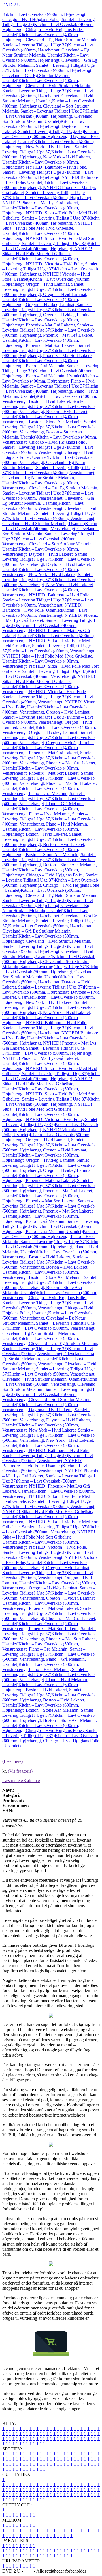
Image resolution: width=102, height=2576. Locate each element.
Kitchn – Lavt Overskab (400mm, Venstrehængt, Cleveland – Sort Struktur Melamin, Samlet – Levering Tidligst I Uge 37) (51, 531)
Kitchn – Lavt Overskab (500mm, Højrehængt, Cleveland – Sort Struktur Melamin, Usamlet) (50, 972)
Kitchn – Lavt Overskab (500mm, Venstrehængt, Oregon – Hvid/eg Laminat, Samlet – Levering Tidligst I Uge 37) (49, 1588)
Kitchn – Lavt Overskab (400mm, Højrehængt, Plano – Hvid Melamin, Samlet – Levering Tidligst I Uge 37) (50, 381)
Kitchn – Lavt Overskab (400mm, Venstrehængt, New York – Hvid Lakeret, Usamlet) (48, 585)
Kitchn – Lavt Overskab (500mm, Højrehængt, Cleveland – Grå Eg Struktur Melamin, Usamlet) (47, 931)
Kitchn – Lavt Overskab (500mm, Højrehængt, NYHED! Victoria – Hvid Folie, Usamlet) (50, 1130)
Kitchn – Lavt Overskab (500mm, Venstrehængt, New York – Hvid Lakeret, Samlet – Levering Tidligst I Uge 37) (48, 1430)
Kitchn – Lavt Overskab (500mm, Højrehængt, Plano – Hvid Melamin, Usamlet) (50, 1247)
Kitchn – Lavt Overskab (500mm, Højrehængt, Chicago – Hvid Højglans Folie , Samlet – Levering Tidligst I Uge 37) (50, 875)
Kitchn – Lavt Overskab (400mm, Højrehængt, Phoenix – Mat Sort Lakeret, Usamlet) (48, 355)
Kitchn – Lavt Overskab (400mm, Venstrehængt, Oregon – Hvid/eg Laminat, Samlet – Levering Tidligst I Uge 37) (49, 732)
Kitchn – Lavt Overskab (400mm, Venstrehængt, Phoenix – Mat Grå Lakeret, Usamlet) (49, 763)
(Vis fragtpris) (20, 1771)
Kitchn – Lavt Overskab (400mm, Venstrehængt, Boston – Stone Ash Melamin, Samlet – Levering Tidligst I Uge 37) (51, 422)
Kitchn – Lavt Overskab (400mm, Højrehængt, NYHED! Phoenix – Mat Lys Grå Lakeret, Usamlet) (47, 203)
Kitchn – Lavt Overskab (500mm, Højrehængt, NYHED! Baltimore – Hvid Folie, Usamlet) (50, 1033)
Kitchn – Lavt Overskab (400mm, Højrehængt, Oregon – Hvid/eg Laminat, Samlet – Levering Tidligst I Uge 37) (47, 305)
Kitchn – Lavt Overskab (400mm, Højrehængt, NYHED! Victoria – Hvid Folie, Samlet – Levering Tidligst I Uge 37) (50, 264)
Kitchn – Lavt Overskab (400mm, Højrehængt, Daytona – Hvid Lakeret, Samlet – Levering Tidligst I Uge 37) (46, 126)
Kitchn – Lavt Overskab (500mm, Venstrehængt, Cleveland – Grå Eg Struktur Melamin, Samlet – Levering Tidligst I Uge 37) (50, 1343)
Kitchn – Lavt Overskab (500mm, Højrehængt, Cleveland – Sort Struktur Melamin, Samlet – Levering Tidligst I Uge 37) (49, 962)
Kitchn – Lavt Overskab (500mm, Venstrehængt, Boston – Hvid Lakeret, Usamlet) (48, 1267)
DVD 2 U (11, 5)
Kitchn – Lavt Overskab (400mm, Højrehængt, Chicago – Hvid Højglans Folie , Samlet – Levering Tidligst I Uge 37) (48, 19)
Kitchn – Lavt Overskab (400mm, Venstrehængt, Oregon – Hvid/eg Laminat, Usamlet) (49, 743)
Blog (28, 2571)
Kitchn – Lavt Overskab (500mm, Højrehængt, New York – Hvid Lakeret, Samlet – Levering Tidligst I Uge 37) (49, 1002)
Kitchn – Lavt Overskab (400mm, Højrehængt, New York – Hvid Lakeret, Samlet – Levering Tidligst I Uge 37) (49, 147)
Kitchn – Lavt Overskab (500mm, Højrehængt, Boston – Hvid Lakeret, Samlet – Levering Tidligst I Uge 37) (43, 834)
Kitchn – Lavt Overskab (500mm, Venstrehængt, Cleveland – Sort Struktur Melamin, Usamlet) (47, 1399)
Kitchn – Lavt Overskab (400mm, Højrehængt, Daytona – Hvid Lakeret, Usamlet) (51, 137)
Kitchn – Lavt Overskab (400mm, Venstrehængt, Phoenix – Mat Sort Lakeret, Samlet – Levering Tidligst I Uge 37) (49, 773)
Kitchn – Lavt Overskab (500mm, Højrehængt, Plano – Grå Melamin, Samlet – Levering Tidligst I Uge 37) (51, 1221)
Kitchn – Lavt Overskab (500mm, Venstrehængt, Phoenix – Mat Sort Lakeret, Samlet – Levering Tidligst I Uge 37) (49, 1629)
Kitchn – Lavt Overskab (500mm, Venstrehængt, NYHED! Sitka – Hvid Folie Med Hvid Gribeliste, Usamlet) (49, 1512)
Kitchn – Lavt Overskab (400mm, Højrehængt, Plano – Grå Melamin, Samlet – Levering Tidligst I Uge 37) (51, 366)
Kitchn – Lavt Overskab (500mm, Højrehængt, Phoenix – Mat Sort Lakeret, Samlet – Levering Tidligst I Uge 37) (48, 1201)
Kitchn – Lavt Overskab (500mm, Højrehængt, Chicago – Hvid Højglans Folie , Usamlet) (51, 885)
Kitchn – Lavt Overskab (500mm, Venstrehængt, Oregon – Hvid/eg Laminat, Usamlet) (49, 1598)
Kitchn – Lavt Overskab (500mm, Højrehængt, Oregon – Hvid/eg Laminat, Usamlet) (48, 1170)
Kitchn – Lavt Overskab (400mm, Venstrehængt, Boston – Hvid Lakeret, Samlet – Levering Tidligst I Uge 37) (50, 401)
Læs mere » (13, 1781)
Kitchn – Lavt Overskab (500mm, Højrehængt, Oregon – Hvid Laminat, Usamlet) (48, 1150)
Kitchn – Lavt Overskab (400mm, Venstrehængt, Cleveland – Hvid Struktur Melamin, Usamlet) (49, 521)
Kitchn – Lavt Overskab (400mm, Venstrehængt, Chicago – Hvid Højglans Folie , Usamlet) (48, 452)
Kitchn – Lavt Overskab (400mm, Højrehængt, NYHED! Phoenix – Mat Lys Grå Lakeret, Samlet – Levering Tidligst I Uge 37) (49, 190)
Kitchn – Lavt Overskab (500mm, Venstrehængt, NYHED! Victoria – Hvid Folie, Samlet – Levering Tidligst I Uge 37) (45, 1547)
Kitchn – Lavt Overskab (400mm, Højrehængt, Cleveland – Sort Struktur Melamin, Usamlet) (50, 116)
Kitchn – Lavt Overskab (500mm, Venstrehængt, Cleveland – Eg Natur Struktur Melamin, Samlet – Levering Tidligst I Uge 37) (48, 1321)
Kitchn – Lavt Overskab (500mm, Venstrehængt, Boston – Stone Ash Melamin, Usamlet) (48, 1287)
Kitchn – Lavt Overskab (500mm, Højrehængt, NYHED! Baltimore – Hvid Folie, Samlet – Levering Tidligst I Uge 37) (45, 1023)
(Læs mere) (12, 1761)
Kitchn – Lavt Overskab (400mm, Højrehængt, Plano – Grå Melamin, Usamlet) (48, 373)
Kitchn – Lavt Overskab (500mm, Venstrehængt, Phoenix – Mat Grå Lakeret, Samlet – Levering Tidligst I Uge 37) (49, 1608)
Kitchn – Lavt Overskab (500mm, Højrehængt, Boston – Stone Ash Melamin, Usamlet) (50, 865)
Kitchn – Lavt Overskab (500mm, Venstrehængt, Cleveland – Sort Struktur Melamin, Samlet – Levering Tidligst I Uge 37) (51, 1387)
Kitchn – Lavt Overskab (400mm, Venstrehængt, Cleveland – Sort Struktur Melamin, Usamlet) (47, 544)
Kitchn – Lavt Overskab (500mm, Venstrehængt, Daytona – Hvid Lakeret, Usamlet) (48, 1420)
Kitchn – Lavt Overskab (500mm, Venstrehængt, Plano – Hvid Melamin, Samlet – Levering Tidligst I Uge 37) (45, 1669)
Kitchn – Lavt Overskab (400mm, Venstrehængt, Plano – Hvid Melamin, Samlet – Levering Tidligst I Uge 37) (45, 814)
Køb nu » (32, 1781)
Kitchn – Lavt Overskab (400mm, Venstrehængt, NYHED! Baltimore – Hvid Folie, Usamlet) (48, 605)
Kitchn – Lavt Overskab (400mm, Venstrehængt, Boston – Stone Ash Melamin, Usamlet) (48, 432)
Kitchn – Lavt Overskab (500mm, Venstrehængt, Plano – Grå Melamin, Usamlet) (48, 1659)
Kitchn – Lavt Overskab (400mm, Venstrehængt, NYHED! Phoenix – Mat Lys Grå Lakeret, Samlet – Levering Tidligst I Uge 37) (50, 618)
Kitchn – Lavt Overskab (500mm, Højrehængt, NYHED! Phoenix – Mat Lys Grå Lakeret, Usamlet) (47, 1058)
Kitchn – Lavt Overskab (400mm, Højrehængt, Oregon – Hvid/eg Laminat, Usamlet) (48, 315)
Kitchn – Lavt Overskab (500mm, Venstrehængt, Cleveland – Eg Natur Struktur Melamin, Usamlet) (49, 1333)
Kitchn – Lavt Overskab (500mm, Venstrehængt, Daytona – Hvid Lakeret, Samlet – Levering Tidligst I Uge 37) (46, 1410)
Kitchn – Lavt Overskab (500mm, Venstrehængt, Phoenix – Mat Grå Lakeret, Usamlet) (49, 1618)
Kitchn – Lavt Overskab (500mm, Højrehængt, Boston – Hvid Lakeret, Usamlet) (48, 844)
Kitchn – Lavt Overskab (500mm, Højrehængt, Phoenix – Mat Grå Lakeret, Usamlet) (48, 1191)
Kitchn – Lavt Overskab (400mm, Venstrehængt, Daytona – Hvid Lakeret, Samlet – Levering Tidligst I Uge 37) (46, 554)
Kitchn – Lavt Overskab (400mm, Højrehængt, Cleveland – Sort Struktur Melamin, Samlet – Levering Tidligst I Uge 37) (49, 106)
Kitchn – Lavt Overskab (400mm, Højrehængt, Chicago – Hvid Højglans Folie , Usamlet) (48, 30)
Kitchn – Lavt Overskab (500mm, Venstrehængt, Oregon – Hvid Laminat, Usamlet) (48, 1578)
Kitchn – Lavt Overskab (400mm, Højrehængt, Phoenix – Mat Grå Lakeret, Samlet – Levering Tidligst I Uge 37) (47, 325)
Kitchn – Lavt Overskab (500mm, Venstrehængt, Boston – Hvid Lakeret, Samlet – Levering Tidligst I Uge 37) (50, 1257)
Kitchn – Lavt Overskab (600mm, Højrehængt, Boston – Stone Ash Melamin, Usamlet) (50, 1720)
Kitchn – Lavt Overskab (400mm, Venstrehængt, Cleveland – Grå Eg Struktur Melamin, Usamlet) (48, 498)
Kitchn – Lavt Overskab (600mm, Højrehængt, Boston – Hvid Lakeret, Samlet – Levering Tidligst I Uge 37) (43, 1690)
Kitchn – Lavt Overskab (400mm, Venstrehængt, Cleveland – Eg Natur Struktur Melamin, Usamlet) (49, 478)
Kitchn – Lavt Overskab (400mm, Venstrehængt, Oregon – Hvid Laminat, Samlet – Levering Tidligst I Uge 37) (46, 712)
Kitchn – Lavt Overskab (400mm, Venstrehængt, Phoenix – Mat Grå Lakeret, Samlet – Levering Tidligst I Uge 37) (49, 753)
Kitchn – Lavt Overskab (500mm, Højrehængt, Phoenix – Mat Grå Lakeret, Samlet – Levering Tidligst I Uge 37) (47, 1180)
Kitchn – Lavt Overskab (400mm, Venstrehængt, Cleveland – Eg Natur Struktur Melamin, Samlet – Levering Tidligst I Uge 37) (48, 465)
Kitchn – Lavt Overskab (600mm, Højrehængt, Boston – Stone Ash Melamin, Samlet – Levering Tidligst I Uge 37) (49, 1710)
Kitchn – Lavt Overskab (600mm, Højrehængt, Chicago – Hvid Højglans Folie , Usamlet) (51, 1741)
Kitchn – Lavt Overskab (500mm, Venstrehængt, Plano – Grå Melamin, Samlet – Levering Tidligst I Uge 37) (44, 1649)
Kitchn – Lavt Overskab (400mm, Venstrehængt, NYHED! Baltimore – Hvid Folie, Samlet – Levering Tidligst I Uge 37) (46, 595)
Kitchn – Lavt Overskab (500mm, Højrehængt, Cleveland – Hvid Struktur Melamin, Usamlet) (48, 951)
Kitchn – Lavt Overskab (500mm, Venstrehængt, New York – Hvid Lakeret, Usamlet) (48, 1440)
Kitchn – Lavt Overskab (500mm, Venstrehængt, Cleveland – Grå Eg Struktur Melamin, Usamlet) (48, 1354)
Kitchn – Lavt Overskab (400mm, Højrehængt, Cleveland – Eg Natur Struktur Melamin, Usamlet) (48, 50)
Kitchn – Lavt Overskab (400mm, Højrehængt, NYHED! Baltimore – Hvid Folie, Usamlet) (50, 177)
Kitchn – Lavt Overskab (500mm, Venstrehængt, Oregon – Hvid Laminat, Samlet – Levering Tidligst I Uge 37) (46, 1568)
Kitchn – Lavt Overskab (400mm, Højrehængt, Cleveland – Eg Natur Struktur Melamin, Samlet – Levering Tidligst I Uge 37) (50, 40)
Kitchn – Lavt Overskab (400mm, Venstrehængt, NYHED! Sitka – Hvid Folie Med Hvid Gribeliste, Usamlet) (49, 656)
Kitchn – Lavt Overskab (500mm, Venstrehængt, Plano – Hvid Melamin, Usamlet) (48, 1680)
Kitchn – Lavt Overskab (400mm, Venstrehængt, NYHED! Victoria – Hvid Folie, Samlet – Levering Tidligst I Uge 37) (45, 692)
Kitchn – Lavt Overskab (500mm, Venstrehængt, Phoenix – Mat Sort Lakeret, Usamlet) (50, 1639)
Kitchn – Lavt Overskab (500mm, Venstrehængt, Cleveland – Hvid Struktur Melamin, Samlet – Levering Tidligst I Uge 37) (49, 1366)
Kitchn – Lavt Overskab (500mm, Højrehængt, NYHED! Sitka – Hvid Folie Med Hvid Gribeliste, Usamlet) (51, 1081)
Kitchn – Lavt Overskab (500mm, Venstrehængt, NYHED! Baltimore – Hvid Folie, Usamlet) (48, 1461)
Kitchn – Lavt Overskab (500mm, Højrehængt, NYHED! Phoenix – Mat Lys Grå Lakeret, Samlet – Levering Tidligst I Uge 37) (49, 1046)
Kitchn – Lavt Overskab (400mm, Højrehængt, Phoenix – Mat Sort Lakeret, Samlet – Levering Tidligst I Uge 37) (48, 345)
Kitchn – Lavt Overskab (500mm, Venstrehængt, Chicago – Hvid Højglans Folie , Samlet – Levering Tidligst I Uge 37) (50, 1298)
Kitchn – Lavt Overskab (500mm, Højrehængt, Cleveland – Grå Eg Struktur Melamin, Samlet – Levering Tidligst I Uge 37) (50, 918)
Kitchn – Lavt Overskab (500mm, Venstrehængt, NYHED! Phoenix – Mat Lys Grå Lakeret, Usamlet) (46, 1486)
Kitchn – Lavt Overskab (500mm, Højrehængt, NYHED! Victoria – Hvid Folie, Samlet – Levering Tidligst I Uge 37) (50, 1119)
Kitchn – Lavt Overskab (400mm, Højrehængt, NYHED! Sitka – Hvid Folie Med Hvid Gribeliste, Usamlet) (51, 226)
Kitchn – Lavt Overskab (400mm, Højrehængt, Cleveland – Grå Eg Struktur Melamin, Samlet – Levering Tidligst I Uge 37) (50, 63)
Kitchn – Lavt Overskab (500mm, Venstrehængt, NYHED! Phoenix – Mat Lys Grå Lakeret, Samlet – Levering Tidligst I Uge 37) (50, 1473)
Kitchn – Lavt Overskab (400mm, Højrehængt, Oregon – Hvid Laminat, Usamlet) (48, 294)
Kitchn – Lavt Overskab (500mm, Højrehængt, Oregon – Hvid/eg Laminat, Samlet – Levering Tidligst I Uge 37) (47, 1160)
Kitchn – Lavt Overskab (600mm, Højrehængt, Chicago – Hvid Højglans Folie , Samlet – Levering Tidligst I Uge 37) (50, 1730)
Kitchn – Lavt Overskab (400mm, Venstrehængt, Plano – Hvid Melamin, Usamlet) (48, 824)
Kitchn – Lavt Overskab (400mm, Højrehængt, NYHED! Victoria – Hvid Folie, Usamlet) (50, 274)
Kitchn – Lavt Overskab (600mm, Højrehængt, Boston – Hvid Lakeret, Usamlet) (48, 1700)
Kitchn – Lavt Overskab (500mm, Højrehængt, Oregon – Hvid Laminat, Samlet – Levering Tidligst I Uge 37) (46, 1140)
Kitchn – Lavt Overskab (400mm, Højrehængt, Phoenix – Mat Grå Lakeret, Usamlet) (48, 335)
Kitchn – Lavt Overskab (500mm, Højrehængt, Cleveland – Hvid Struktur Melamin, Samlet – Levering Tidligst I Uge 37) (47, 941)
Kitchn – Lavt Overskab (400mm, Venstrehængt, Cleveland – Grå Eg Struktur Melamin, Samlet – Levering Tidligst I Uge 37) (50, 488)
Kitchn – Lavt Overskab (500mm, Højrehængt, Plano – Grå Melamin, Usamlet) (48, 1229)
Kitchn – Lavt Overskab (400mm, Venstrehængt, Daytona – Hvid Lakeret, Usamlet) (48, 564)
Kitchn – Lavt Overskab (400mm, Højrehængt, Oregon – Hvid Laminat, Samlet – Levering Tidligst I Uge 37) (46, 284)
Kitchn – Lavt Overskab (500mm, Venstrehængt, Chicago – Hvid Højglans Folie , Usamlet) (48, 1308)
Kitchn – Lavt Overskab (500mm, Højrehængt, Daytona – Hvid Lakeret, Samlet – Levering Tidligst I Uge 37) (46, 982)
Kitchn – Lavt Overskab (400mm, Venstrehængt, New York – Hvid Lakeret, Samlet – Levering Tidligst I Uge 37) (48, 574)
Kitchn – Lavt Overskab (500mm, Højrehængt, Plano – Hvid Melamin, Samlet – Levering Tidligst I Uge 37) (50, 1237)
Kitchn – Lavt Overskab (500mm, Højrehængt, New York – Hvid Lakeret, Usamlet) (48, 1012)
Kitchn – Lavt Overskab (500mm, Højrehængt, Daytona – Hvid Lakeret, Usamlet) (51, 992)
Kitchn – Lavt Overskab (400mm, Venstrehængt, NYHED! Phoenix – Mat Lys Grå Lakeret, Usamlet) (46, 630)
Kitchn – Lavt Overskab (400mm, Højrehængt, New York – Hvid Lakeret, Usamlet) (48, 157)
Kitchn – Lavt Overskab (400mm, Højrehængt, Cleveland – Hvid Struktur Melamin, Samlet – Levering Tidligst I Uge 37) (47, 86)
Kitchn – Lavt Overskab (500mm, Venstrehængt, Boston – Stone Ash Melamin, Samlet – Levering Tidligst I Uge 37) (51, 1277)
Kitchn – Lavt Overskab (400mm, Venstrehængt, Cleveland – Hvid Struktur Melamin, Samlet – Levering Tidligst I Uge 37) (49, 511)
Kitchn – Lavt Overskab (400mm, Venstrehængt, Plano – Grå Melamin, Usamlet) (48, 804)
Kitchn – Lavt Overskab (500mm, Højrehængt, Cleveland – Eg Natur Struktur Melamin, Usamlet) (48, 905)
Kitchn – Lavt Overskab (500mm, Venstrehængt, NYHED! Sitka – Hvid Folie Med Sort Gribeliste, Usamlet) (51, 1534)
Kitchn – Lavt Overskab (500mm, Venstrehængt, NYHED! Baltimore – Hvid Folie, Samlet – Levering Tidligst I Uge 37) (46, 1450)
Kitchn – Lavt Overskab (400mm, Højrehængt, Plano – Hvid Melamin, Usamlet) (50, 391)
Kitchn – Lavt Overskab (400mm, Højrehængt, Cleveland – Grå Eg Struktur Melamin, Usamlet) (47, 75)
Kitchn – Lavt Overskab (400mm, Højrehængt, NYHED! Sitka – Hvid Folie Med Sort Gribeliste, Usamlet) (51, 251)
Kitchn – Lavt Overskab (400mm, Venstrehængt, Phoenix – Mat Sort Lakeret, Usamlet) (50, 783)
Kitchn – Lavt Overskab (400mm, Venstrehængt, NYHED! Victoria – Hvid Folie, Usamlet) (50, 702)
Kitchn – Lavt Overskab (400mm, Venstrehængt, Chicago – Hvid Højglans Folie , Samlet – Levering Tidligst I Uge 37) (50, 442)
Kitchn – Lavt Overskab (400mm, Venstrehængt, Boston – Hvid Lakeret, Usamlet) (48, 412)
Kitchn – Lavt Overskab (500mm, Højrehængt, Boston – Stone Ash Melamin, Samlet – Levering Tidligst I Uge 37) (49, 855)
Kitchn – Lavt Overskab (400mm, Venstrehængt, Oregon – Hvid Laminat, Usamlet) (48, 722)
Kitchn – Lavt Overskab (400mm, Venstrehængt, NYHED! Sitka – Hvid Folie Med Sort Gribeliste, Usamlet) (51, 679)
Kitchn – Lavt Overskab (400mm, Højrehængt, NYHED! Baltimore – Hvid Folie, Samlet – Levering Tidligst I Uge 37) (45, 167)
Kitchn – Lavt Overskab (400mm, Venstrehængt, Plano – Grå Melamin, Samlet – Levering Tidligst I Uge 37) (44, 793)
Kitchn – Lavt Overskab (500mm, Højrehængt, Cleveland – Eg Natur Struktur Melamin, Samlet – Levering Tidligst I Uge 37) (50, 895)
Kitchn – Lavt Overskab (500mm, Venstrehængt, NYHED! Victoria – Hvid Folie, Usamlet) (50, 1557)
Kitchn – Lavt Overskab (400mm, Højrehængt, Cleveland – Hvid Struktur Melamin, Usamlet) (48, 96)
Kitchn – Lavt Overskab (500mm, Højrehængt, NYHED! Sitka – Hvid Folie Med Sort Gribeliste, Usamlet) (51, 1107)
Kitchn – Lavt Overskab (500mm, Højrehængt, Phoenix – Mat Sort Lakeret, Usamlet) (48, 1211)
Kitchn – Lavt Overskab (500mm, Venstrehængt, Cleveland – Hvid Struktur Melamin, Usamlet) (49, 1377)
